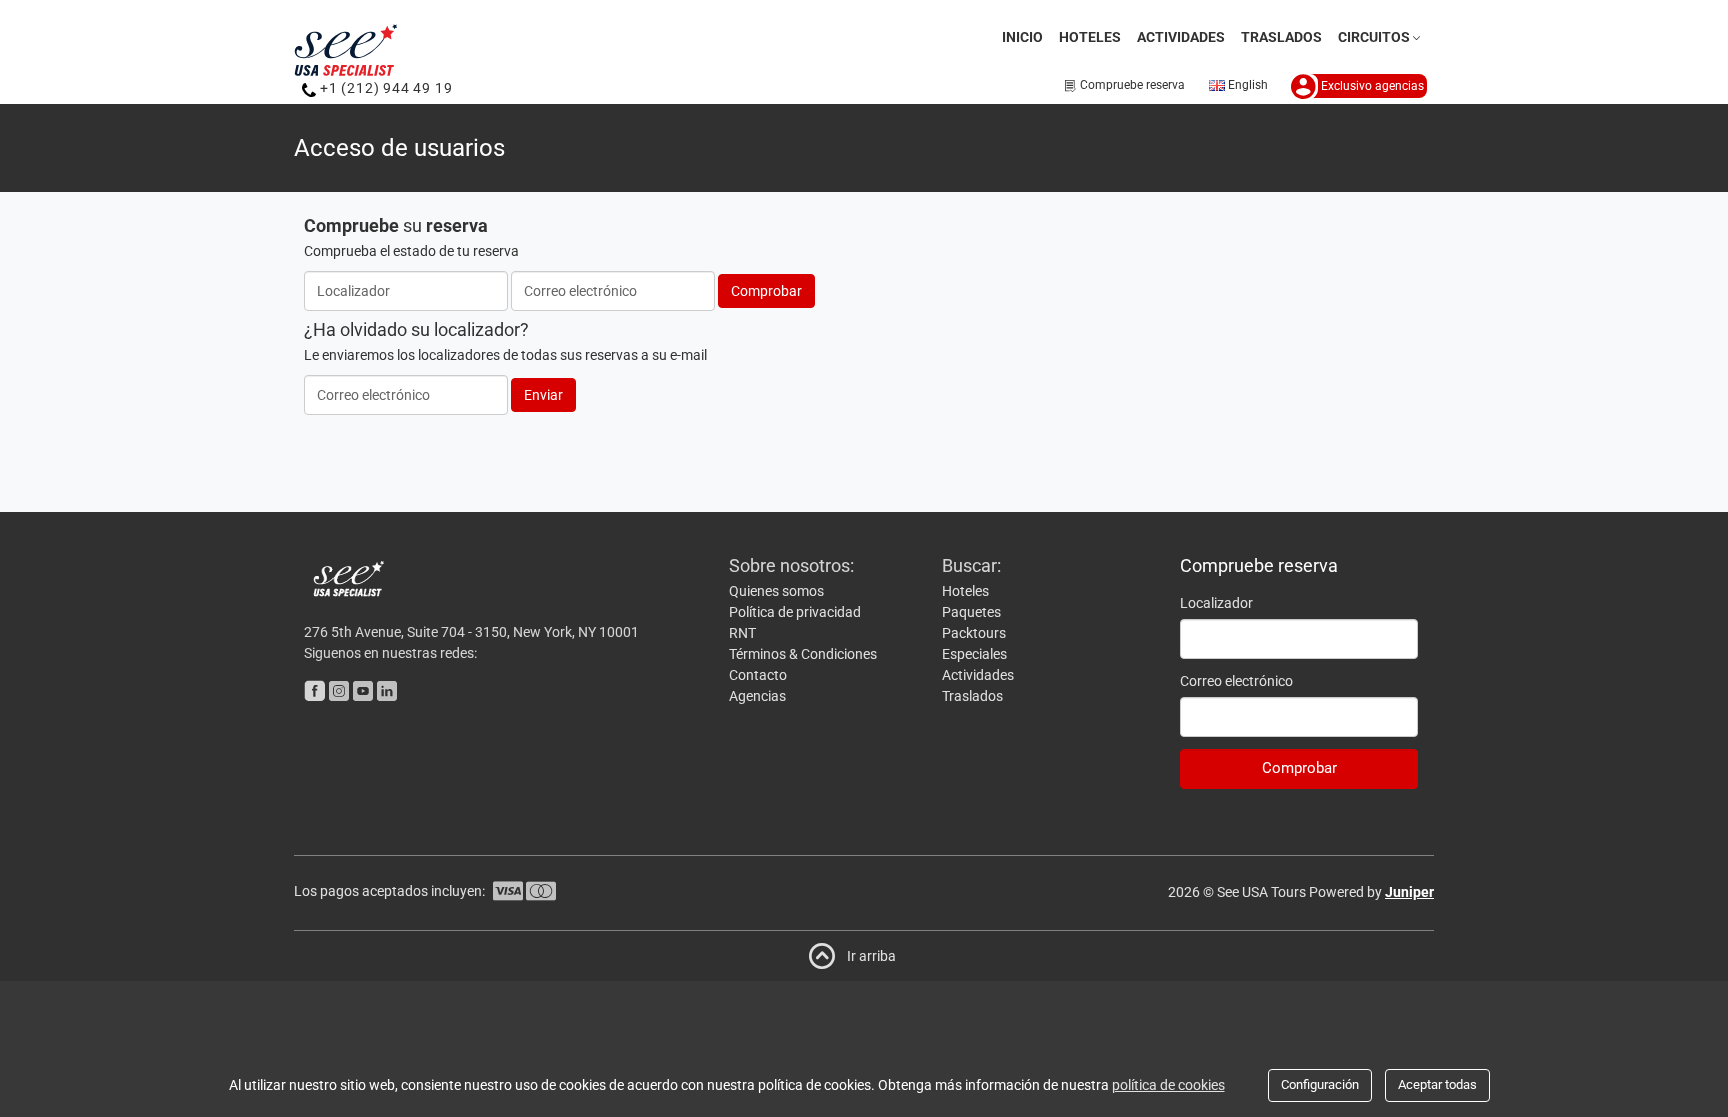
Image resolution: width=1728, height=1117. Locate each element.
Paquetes (971, 612)
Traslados (1281, 37)
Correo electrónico (1236, 681)
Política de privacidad (795, 612)
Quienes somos (776, 591)
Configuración (1320, 1084)
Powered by (1371, 892)
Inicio (1022, 37)
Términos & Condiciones (803, 654)
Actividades (1181, 37)
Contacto (758, 675)
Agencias (757, 696)
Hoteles (1090, 37)
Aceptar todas (1437, 1084)
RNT (742, 633)
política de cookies (1168, 1085)
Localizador (1216, 603)
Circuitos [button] (1374, 37)
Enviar (543, 395)
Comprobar (766, 291)
